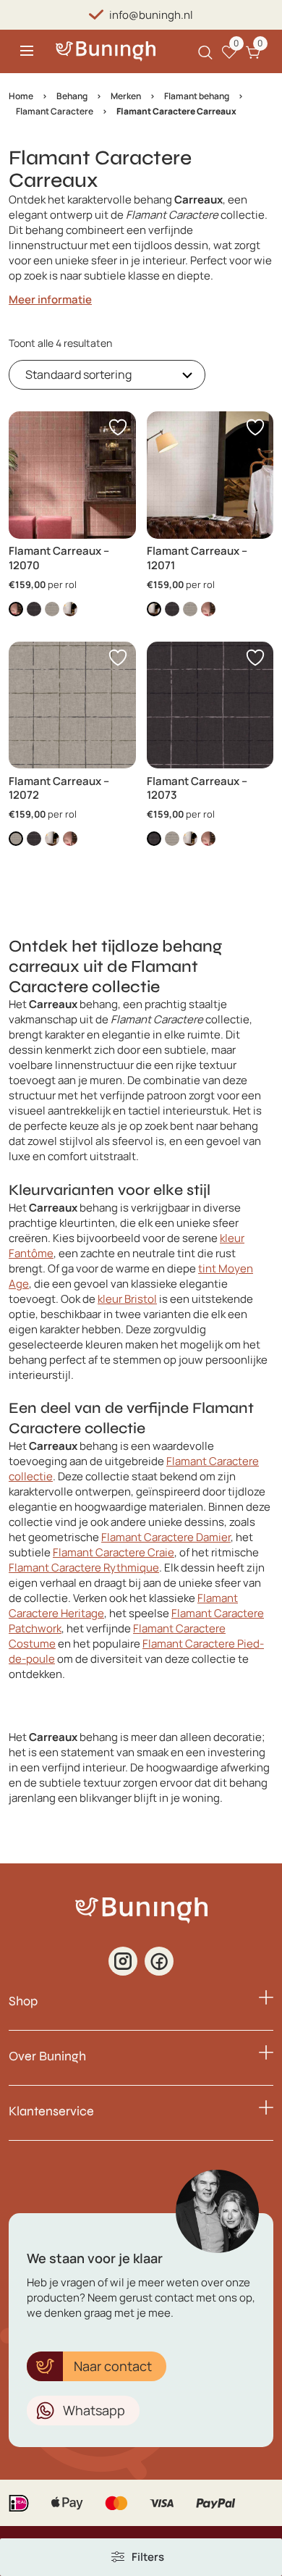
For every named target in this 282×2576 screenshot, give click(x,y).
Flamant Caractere (55, 111)
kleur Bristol (127, 1299)
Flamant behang (197, 96)
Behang (72, 96)
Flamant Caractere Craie (114, 1552)
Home (21, 96)
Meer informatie (50, 299)
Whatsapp (94, 2410)
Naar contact (113, 2366)
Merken (126, 96)
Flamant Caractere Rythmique (84, 1568)
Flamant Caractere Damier (166, 1537)
